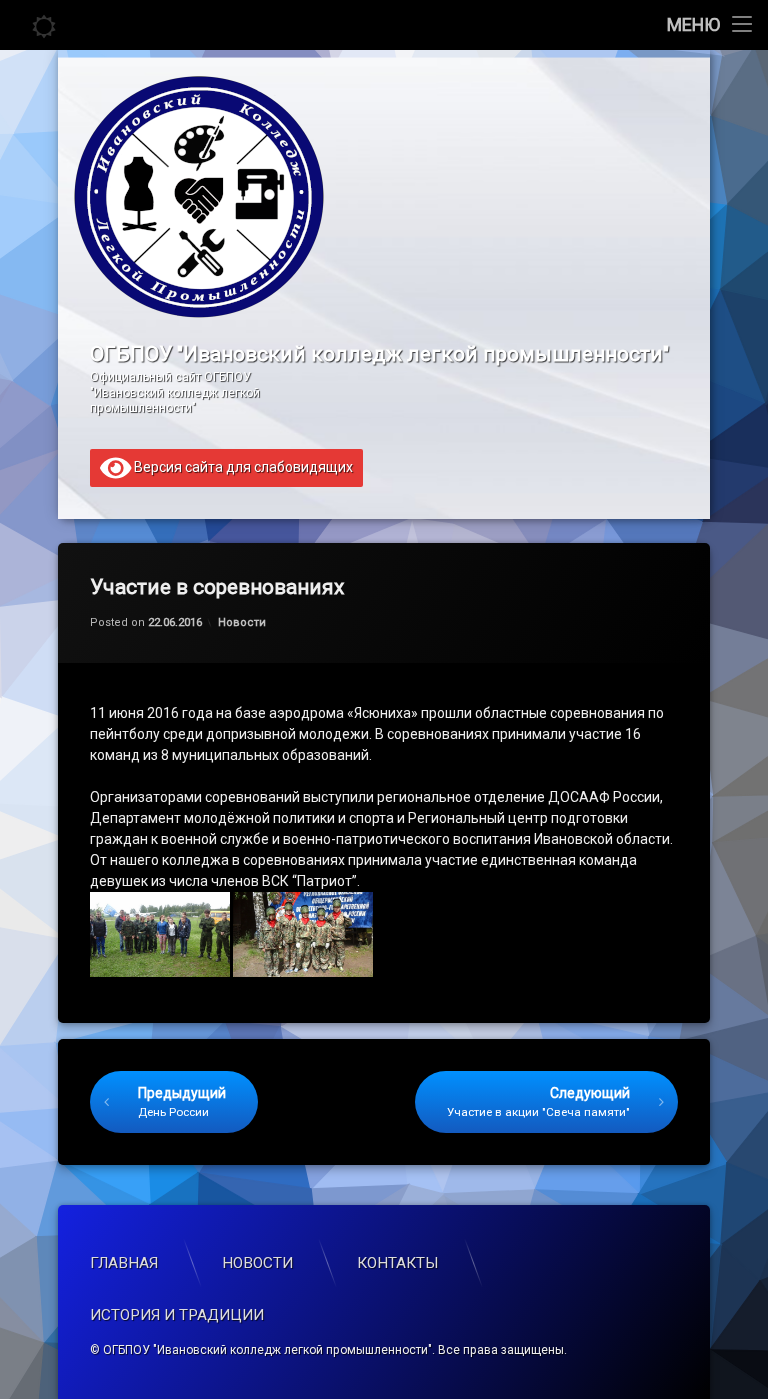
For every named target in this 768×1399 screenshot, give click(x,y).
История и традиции (177, 1315)
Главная (124, 1263)
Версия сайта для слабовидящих (242, 466)
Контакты (398, 1263)
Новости (242, 622)
